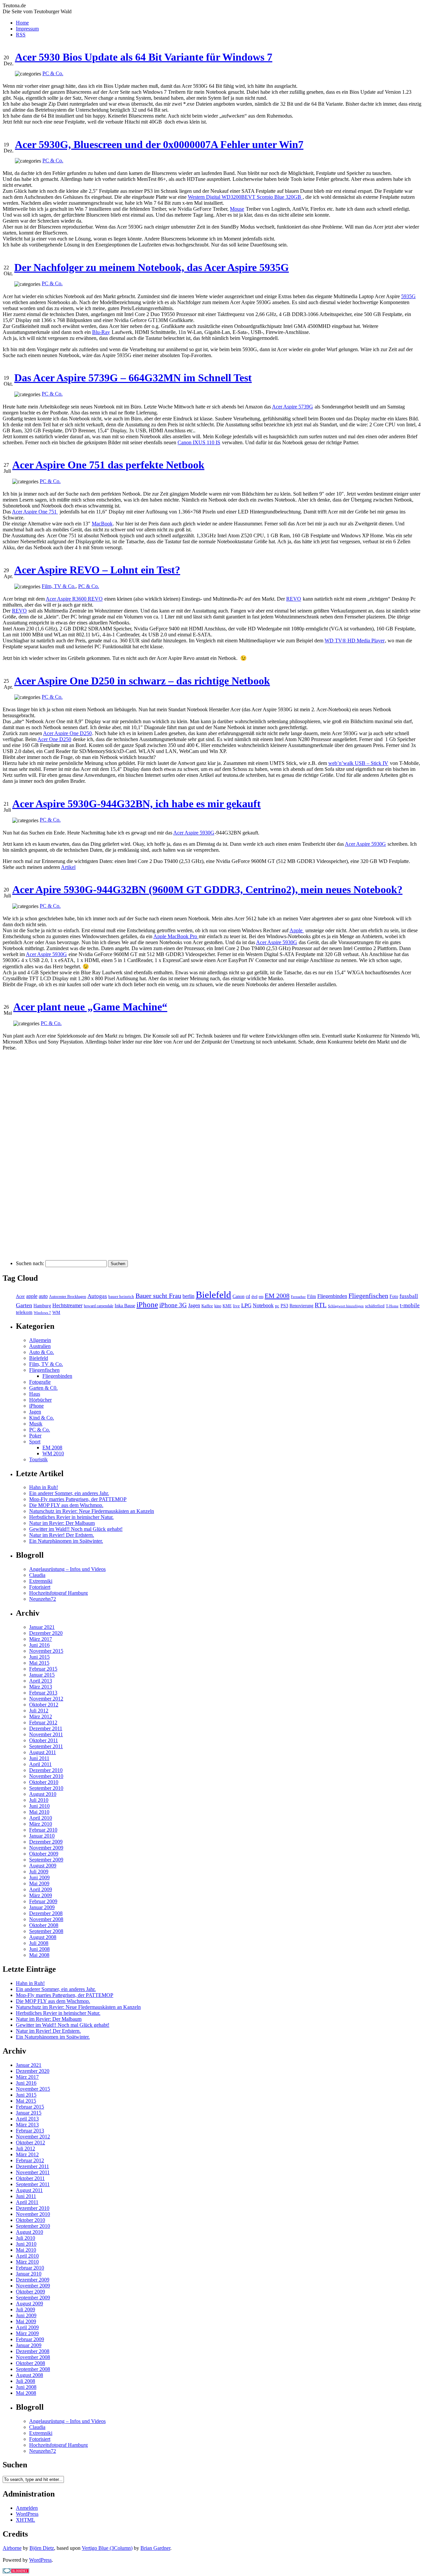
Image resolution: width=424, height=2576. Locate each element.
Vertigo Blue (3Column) (107, 2548)
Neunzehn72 (43, 1599)
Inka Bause (125, 1306)
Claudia (37, 1575)
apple (32, 1296)
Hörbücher (40, 1400)
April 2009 (41, 1889)
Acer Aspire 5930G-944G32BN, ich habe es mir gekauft (136, 804)
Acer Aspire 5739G (292, 407)
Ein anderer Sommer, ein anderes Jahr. (69, 1493)
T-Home (392, 1306)
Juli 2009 (39, 1872)
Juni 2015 (39, 1657)
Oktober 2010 (44, 1782)
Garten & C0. (43, 1388)
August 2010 (43, 1794)
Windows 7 (42, 1313)
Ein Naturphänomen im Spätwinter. (66, 1541)
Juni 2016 (39, 1645)
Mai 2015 (39, 1663)
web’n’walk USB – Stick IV (358, 763)
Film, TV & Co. (59, 586)
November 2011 (46, 1734)
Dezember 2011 (46, 1728)
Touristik (38, 1459)
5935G (408, 296)
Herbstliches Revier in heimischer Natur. (71, 1517)
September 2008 (46, 1931)
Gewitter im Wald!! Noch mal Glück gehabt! (76, 1529)
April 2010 (41, 1818)
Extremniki (41, 1581)
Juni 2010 (39, 1806)
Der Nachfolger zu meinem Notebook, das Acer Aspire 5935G (152, 267)
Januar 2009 (42, 1907)
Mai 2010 (39, 1812)
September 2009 (46, 1860)
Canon (238, 1296)
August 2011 (43, 1752)
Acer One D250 (54, 739)
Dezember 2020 (46, 1633)
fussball (409, 1296)
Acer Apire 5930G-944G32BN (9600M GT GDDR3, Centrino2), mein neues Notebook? (207, 889)
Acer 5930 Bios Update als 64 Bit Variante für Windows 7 (144, 57)
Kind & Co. (42, 1418)
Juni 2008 (39, 1949)
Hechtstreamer (67, 1305)
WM (56, 1313)
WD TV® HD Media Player (355, 641)
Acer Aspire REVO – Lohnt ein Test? (97, 570)
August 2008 (43, 1937)
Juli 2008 (39, 1943)
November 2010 (46, 1776)
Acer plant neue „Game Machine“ (90, 1007)
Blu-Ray (101, 332)
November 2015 (46, 1651)
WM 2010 (53, 1453)
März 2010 (41, 1824)
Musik (36, 1424)
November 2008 (46, 1919)
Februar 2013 (43, 1693)
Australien (40, 1346)
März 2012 (41, 1717)
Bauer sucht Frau (158, 1296)
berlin (188, 1296)
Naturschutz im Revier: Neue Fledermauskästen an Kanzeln (92, 1511)
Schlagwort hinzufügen (346, 1306)
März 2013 (41, 1687)
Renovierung (301, 1306)
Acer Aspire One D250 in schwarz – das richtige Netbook (142, 681)
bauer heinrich (121, 1297)
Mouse (237, 209)
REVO (294, 599)
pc (277, 1306)
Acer (20, 1296)
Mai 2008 (39, 1955)
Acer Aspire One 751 (35, 512)
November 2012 (46, 1699)
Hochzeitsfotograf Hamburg (58, 1593)
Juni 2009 (39, 1878)
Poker (35, 1436)
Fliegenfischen (368, 1296)
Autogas (97, 1296)
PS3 (284, 1306)
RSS (21, 35)
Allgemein (40, 1340)
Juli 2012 (39, 1711)
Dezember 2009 (46, 1842)
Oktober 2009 (44, 1854)
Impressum (27, 29)
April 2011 (40, 1764)
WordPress (27, 2514)
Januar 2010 (42, 1836)
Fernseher (298, 1297)
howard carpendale (99, 1306)
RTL (321, 1305)
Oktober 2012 (44, 1705)
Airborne (12, 2548)
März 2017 (41, 1639)
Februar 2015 (43, 1669)
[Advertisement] (29, 1155)
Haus (35, 1394)
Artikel (68, 867)
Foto (394, 1296)
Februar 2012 (43, 1722)
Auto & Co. (42, 1352)
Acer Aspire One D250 (67, 733)
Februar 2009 (43, 1901)
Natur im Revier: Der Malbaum (62, 1523)
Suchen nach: (30, 1263)
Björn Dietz (42, 2548)
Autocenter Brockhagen (68, 1297)
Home (22, 23)
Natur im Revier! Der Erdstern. (62, 1535)
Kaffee (207, 1306)
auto (43, 1296)
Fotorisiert (40, 1587)
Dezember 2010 (46, 1770)
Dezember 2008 (46, 1913)
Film (312, 1296)
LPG (246, 1305)
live (236, 1306)
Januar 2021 (42, 1627)
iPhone (147, 1305)
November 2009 (46, 1848)
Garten (24, 1305)
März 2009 (41, 1895)
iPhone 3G (173, 1305)
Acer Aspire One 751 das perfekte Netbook (108, 465)
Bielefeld (213, 1295)
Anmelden (27, 2508)
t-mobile (410, 1305)
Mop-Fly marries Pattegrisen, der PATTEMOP (78, 1499)
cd (248, 1296)
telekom (24, 1312)
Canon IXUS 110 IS (199, 442)
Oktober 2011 (44, 1740)
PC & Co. (53, 73)
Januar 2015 (42, 1675)
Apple (297, 930)
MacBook (102, 524)
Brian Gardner (155, 2548)
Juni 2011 (39, 1758)
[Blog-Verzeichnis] (16, 2572)
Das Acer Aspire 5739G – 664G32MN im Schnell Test (133, 378)
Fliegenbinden (332, 1296)
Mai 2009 (39, 1883)
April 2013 (41, 1681)
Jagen (194, 1305)
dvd (254, 1297)
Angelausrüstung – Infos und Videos (67, 1569)
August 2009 (43, 1866)
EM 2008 (277, 1296)
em (261, 1297)
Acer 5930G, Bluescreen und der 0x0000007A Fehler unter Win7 (159, 144)
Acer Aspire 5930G (194, 833)
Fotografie (40, 1382)
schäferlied (375, 1306)
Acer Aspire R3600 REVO (74, 599)
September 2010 (46, 1788)
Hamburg (42, 1306)
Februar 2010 (43, 1830)
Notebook (263, 1305)
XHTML (26, 2520)
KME (227, 1306)
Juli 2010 (39, 1800)
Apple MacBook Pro (176, 936)
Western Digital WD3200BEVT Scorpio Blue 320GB (245, 197)
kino (218, 1306)
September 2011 (46, 1746)
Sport (35, 1442)
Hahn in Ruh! (44, 1487)
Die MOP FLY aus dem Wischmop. (66, 1505)
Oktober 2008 (44, 1925)
